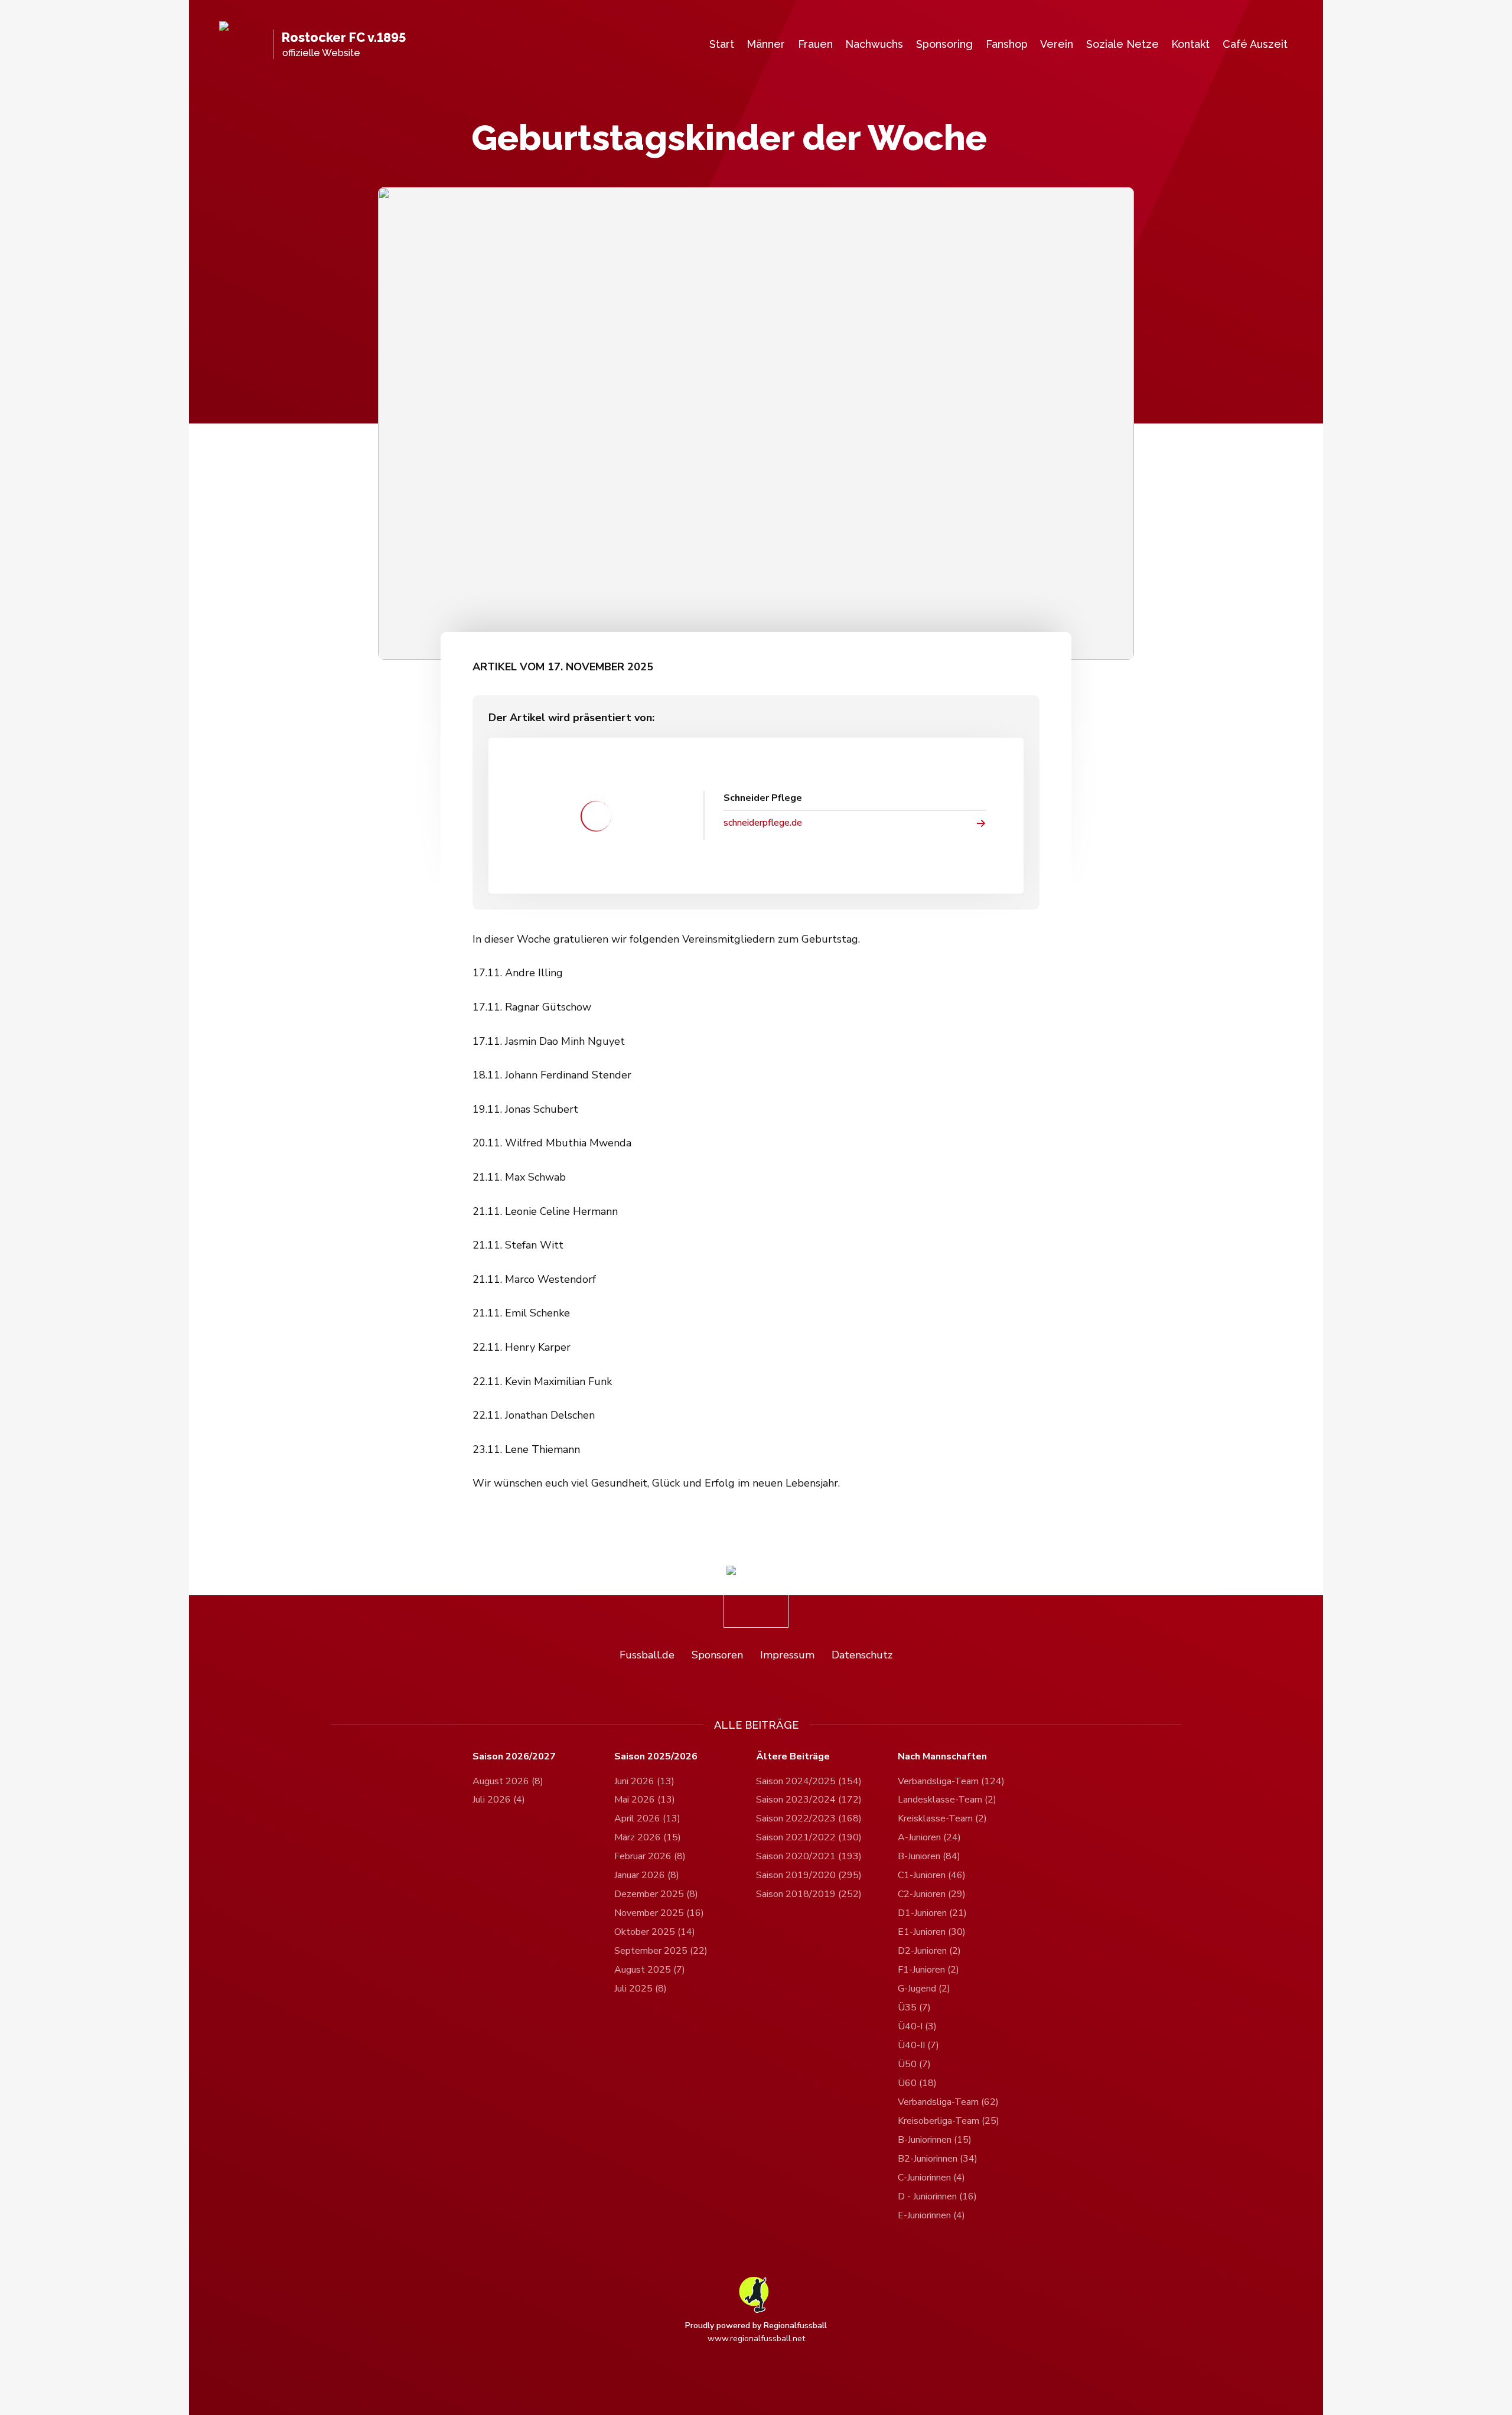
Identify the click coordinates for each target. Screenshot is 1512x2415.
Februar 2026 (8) (650, 1856)
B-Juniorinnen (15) (935, 2140)
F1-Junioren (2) (928, 1970)
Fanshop (1007, 44)
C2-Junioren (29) (932, 1894)
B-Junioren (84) (929, 1856)
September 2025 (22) (661, 1951)
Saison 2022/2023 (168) (809, 1818)
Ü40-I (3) (917, 2026)
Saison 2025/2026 (656, 1757)
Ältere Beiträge (793, 1757)
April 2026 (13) (647, 1818)
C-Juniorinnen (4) (931, 2178)
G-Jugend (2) (924, 1989)
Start (722, 44)
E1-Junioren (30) (932, 1932)
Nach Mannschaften (942, 1757)
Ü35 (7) (914, 2007)
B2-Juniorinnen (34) (938, 2159)
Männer (766, 44)
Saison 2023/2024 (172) (809, 1800)
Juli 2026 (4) (499, 1800)
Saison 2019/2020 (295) (809, 1875)
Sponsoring (944, 44)
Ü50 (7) (914, 2064)
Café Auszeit (1255, 44)
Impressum (787, 1655)
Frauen (815, 44)
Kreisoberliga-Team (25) (949, 2121)
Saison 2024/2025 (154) (809, 1781)
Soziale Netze (1122, 44)
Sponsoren (717, 1655)
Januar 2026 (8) (647, 1875)
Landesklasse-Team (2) (947, 1800)
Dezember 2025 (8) (656, 1894)
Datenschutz (862, 1655)
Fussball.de (647, 1655)
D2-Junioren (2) (929, 1951)
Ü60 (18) (917, 2083)
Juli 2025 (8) (641, 1989)
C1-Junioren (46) (932, 1875)
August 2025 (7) (650, 1970)
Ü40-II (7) (918, 2045)
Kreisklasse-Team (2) (942, 1818)
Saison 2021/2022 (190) (809, 1837)
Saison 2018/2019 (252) (809, 1894)
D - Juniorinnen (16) (937, 2196)
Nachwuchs (874, 44)
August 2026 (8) (508, 1781)
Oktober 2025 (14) (655, 1932)
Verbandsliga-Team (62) (948, 2102)
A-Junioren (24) (929, 1837)
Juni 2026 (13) (644, 1781)
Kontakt (1190, 44)
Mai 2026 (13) (645, 1800)
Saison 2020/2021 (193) (809, 1856)
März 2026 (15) (648, 1837)
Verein (1057, 44)
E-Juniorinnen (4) (931, 2215)
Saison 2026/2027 (514, 1757)
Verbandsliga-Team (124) (951, 1781)
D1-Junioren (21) (932, 1913)
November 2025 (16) (659, 1913)
